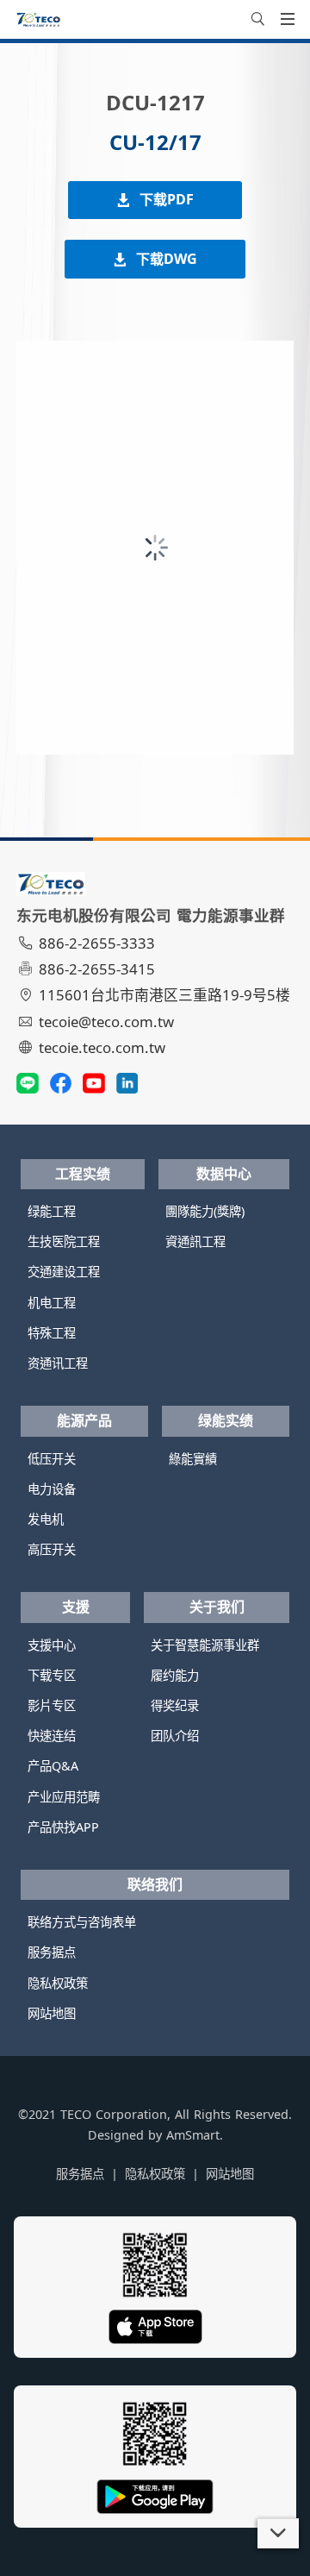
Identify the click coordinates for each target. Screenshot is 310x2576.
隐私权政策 (58, 1983)
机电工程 (52, 1303)
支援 (76, 1607)
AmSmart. (195, 2135)
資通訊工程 (195, 1241)
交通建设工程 (64, 1272)
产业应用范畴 (64, 1797)
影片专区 (52, 1705)
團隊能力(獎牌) (205, 1211)
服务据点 (52, 1952)
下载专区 (52, 1675)
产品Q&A (53, 1766)
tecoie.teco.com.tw (102, 1047)
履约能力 (175, 1675)
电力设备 (52, 1489)
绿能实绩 (226, 1420)
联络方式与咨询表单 (82, 1922)
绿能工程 (52, 1211)
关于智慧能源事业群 (205, 1645)
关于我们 (217, 1607)
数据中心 (224, 1174)
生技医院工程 (64, 1241)
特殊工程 (52, 1333)
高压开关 (52, 1549)
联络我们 (155, 1884)
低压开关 (52, 1459)
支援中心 (52, 1645)
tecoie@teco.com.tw (106, 1022)
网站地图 (52, 2013)
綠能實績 (193, 1459)
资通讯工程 (58, 1363)
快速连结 (52, 1736)
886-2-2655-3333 (97, 943)
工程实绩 (83, 1174)
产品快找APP (63, 1827)
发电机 (46, 1519)
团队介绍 (175, 1736)
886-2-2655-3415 (97, 969)
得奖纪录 (175, 1705)
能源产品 (84, 1420)
